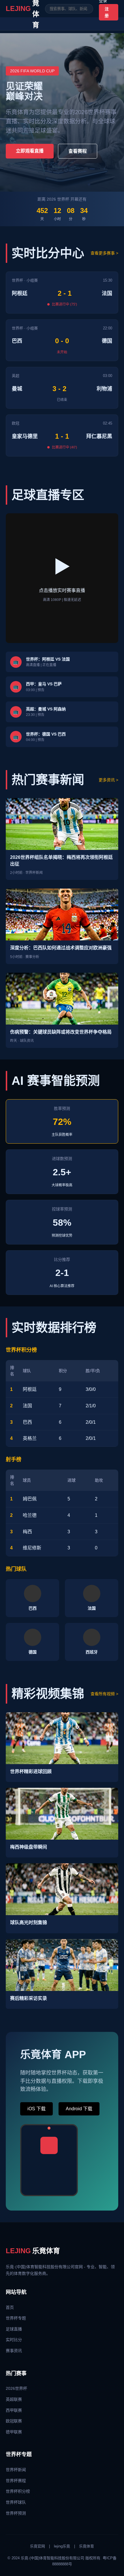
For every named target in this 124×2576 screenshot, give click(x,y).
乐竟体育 (33, 2251)
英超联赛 (14, 2399)
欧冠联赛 (14, 2421)
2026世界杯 (16, 2388)
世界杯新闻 (16, 2470)
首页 (10, 2307)
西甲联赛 (14, 2410)
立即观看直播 (30, 151)
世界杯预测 (16, 2513)
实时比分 (14, 2340)
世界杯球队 (16, 2502)
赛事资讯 (14, 2351)
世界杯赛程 (16, 2481)
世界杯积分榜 (18, 2491)
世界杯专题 (16, 2318)
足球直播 (14, 2329)
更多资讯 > (108, 780)
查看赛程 (78, 151)
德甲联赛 (14, 2432)
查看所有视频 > (104, 1694)
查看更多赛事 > (104, 253)
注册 (107, 12)
